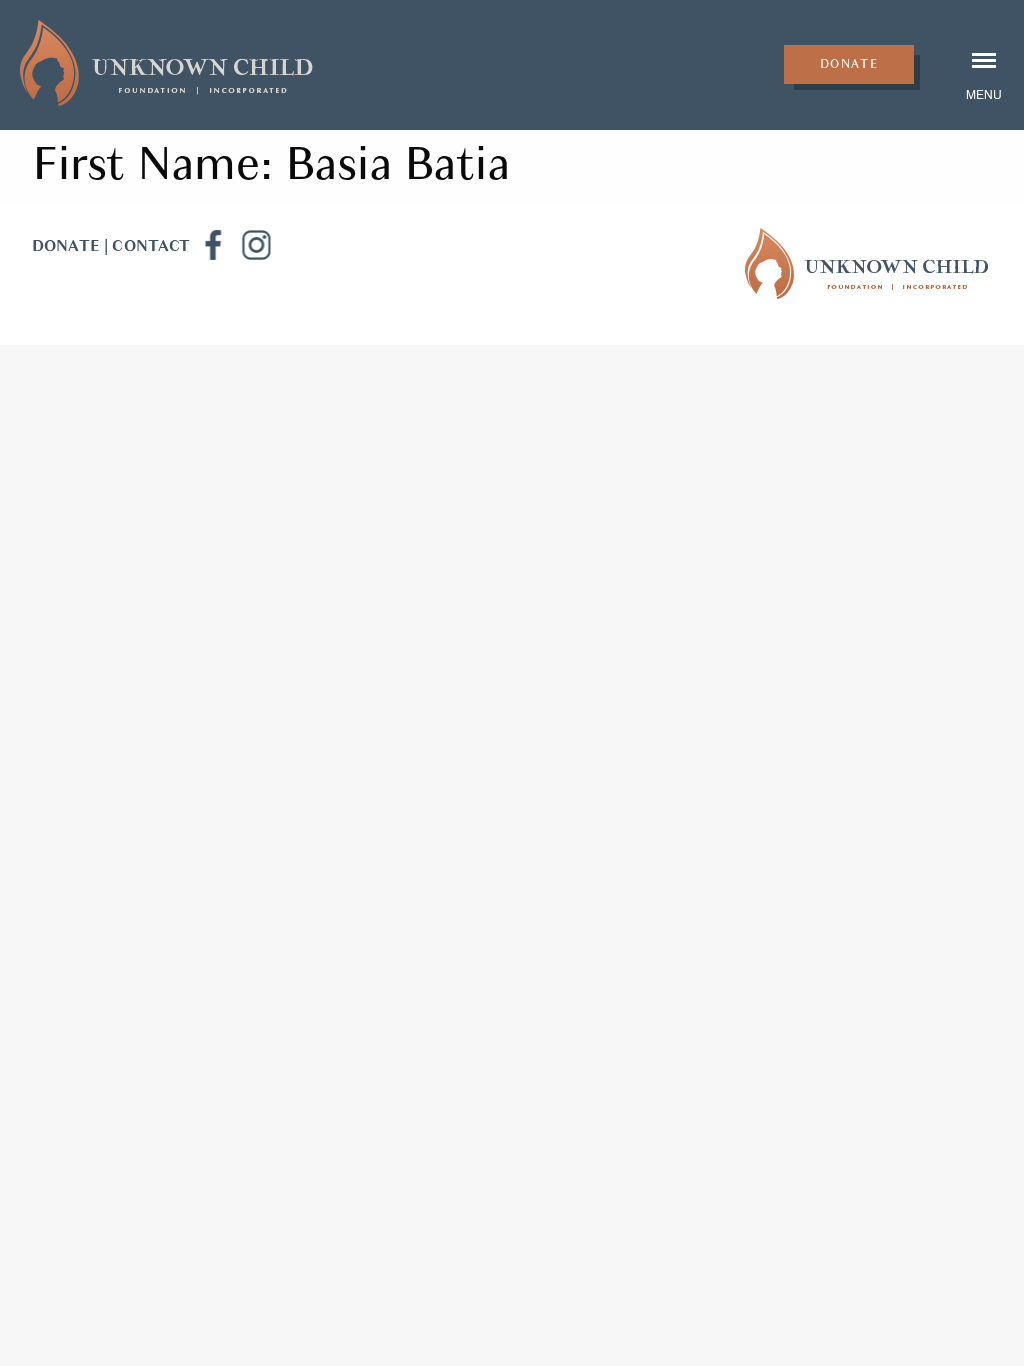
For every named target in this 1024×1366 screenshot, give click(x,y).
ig (256, 245)
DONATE (66, 246)
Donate (849, 64)
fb (212, 245)
